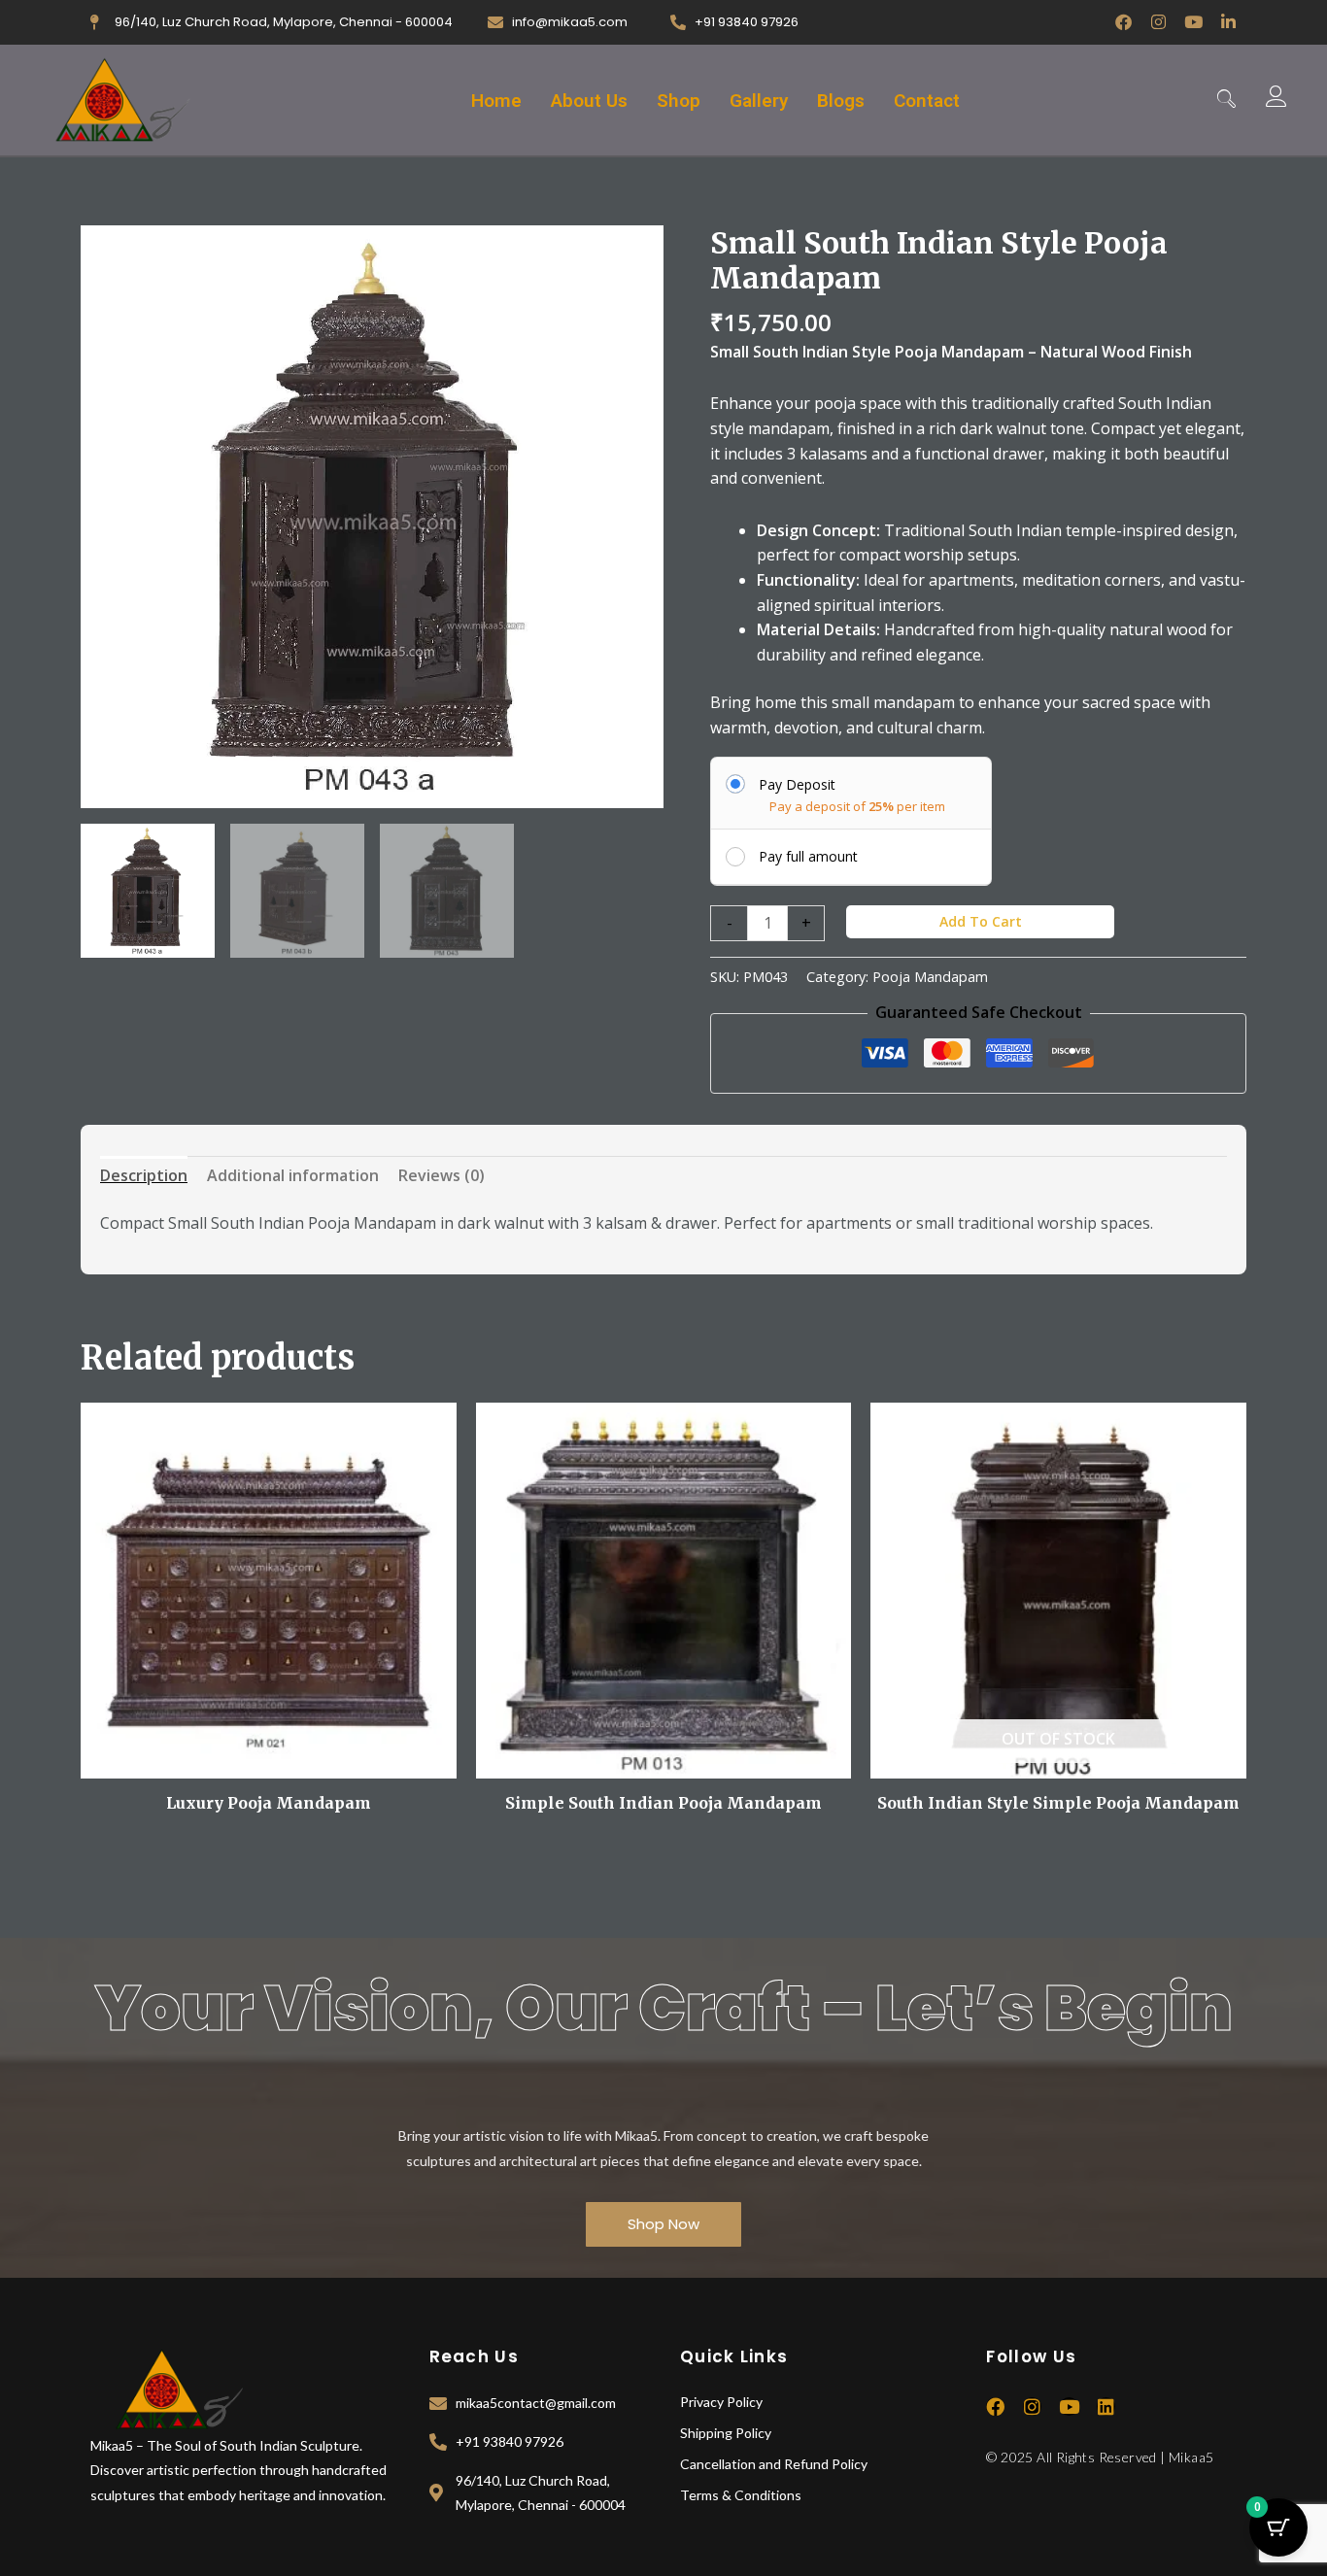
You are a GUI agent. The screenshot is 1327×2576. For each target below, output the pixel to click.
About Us (589, 101)
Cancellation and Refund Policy (774, 2464)
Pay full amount (808, 856)
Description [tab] (144, 1175)
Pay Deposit (797, 784)
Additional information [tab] (293, 1175)
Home (496, 101)
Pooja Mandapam (930, 977)
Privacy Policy (721, 2402)
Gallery (759, 101)
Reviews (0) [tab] (442, 1175)
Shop (679, 101)
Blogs (841, 101)
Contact (927, 101)
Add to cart (981, 921)
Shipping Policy (726, 2433)
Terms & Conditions (741, 2495)
